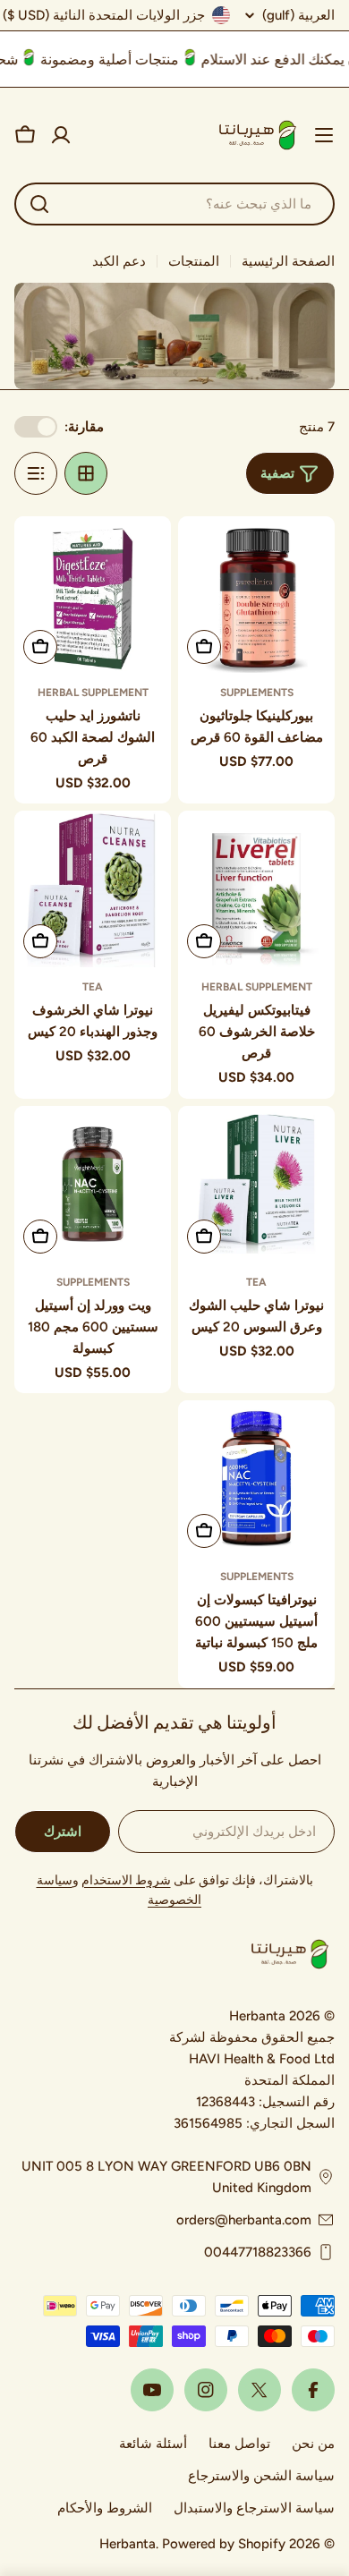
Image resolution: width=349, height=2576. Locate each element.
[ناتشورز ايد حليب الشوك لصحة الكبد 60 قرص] (93, 595)
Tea (93, 987)
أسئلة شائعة (153, 2444)
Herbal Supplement (93, 693)
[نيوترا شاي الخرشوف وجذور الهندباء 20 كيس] (93, 889)
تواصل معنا (239, 2444)
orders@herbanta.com (244, 2220)
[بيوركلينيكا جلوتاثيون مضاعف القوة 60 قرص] (256, 595)
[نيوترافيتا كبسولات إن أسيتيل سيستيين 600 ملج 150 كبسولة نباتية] (256, 1479)
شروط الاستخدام (126, 1880)
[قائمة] (36, 473)
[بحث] (39, 204)
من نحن (313, 2444)
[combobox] (174, 204)
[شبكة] (86, 473)
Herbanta (128, 2544)
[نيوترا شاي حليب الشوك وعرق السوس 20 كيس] (256, 1184)
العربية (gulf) (298, 16)
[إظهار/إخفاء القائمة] (324, 135)
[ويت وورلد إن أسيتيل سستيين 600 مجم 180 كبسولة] (93, 1184)
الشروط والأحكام (105, 2508)
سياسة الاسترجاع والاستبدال (254, 2508)
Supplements (257, 693)
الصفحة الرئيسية (288, 261)
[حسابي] (61, 135)
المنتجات (194, 261)
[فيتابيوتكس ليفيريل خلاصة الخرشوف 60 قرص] (256, 889)
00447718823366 (258, 2252)
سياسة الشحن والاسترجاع (261, 2476)
